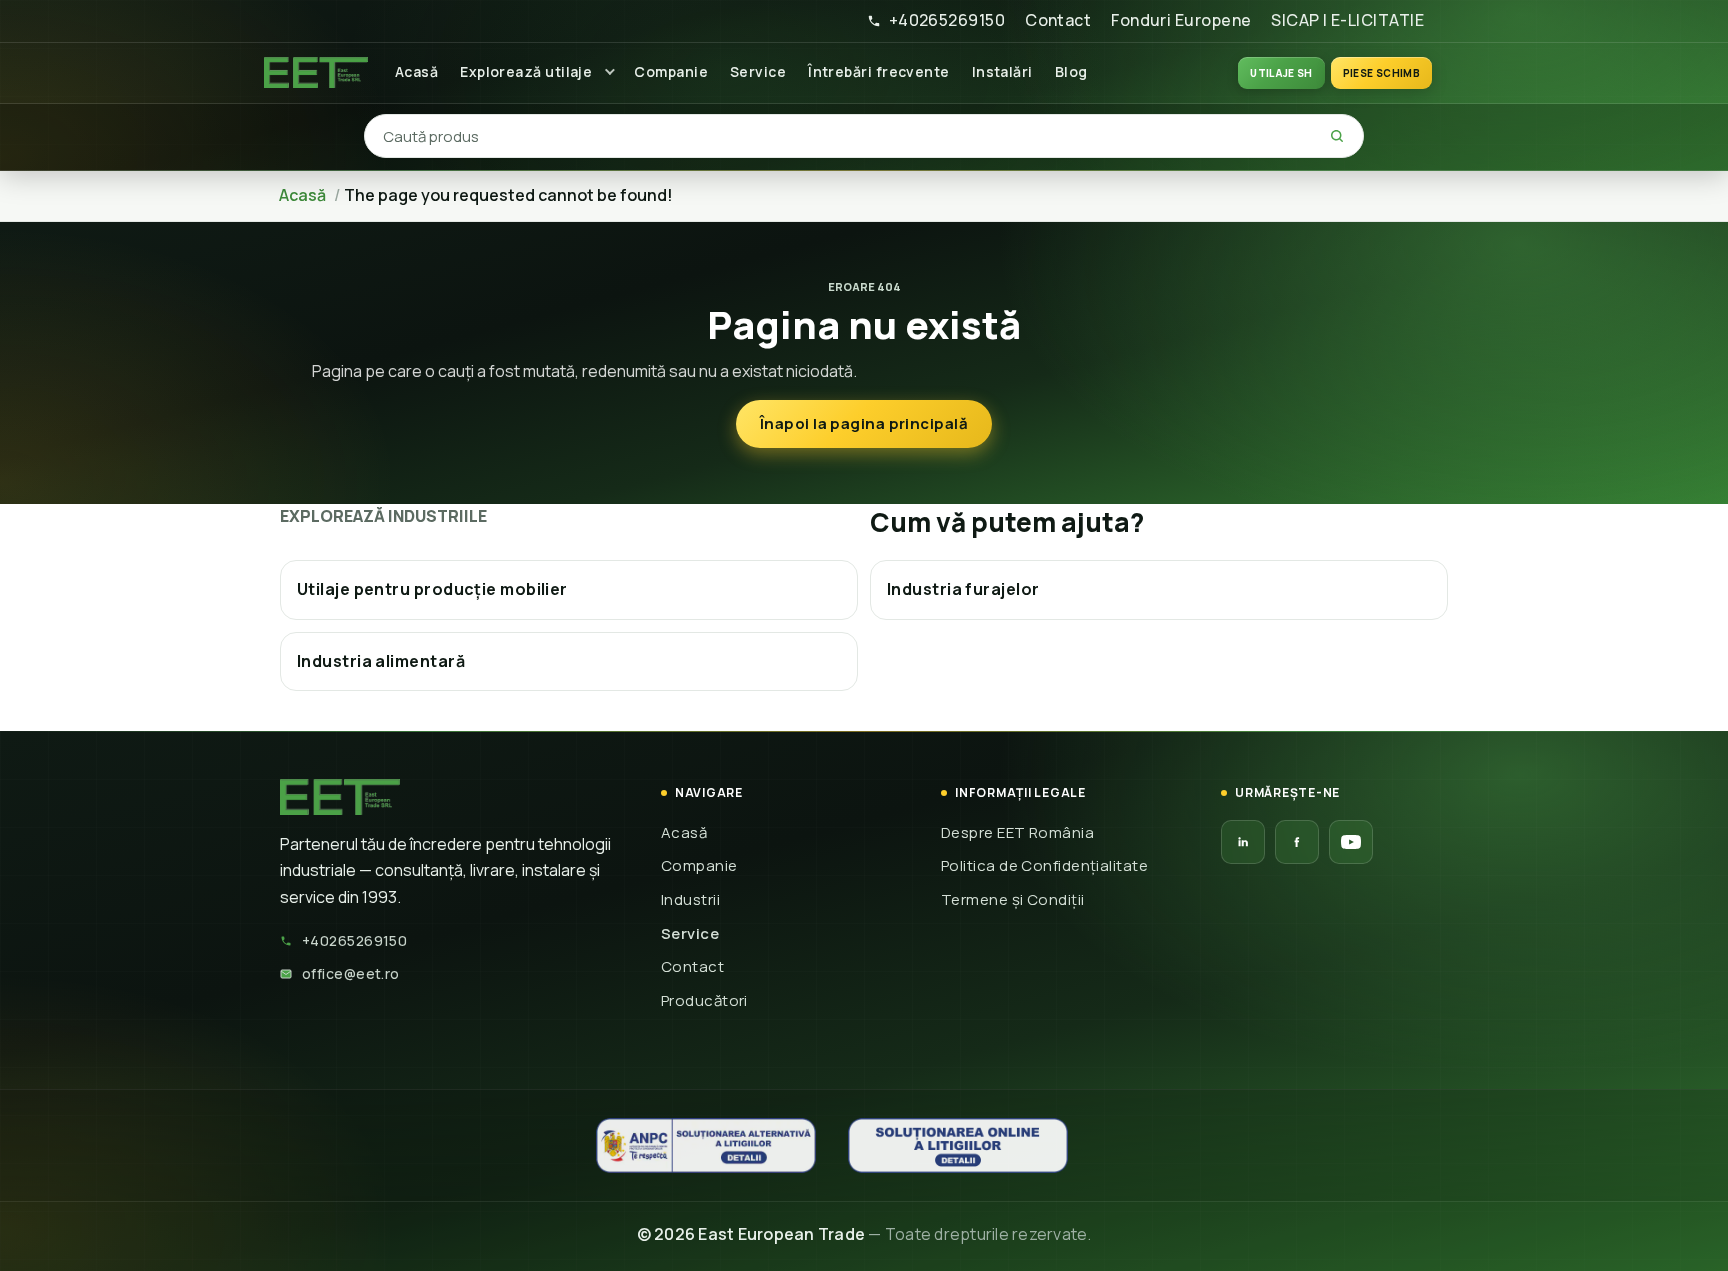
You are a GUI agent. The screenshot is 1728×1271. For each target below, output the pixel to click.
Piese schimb (1381, 73)
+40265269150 (947, 20)
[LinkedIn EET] (1243, 842)
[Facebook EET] (1297, 842)
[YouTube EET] (1351, 842)
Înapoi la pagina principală (864, 423)
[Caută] (1337, 136)
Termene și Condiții (1013, 899)
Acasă (416, 71)
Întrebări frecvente (879, 71)
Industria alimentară (381, 661)
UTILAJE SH (1281, 73)
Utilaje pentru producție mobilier (432, 589)
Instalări (1002, 71)
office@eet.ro (351, 973)
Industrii (690, 899)
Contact (1058, 20)
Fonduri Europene (1181, 20)
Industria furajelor (963, 589)
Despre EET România (1017, 832)
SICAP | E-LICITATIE (1347, 20)
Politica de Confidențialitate (1044, 865)
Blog (1071, 71)
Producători (704, 1000)
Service (758, 71)
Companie (671, 71)
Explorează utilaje (526, 71)
